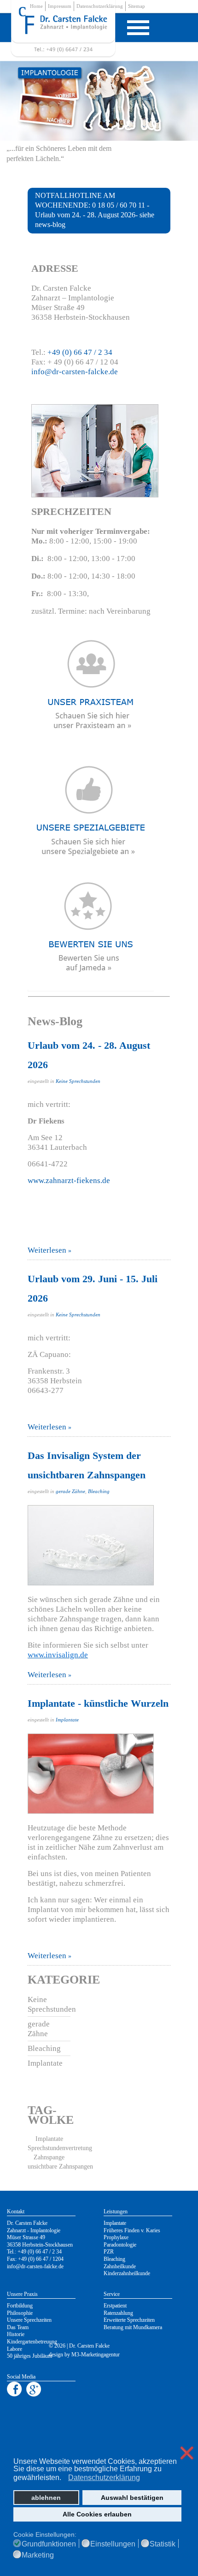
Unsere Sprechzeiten (29, 2320)
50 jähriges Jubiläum (29, 2356)
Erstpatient (115, 2306)
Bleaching (99, 1491)
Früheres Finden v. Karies (132, 2230)
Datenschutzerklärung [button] (104, 2477)
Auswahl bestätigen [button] (132, 2498)
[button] (64, 2478)
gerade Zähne (70, 1491)
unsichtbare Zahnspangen (60, 2167)
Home (36, 6)
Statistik (163, 2544)
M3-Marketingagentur (96, 2355)
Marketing (38, 2555)
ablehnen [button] (46, 2498)
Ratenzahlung (118, 2313)
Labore (15, 2349)
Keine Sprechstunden (78, 1081)
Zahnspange (49, 2157)
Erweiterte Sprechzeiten (129, 2320)
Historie (16, 2334)
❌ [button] (187, 2453)
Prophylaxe (116, 2237)
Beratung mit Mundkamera (133, 2327)
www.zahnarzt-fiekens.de (69, 1180)
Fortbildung (20, 2306)
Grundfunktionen (49, 2544)
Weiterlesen (47, 1250)
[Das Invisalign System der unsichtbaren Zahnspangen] (99, 1545)
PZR (109, 2252)
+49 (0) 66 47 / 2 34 (80, 352)
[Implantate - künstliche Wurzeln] (99, 1774)
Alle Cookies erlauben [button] (97, 2514)
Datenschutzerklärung (100, 6)
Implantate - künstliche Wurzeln (98, 1703)
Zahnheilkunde (120, 2266)
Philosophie (20, 2313)
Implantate (67, 1720)
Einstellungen (113, 2544)
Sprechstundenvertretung (60, 2148)
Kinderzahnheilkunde (127, 2273)
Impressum (60, 6)
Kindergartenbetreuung (32, 2342)
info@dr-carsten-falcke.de (75, 372)
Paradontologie (120, 2245)
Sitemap (137, 6)
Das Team (18, 2327)
